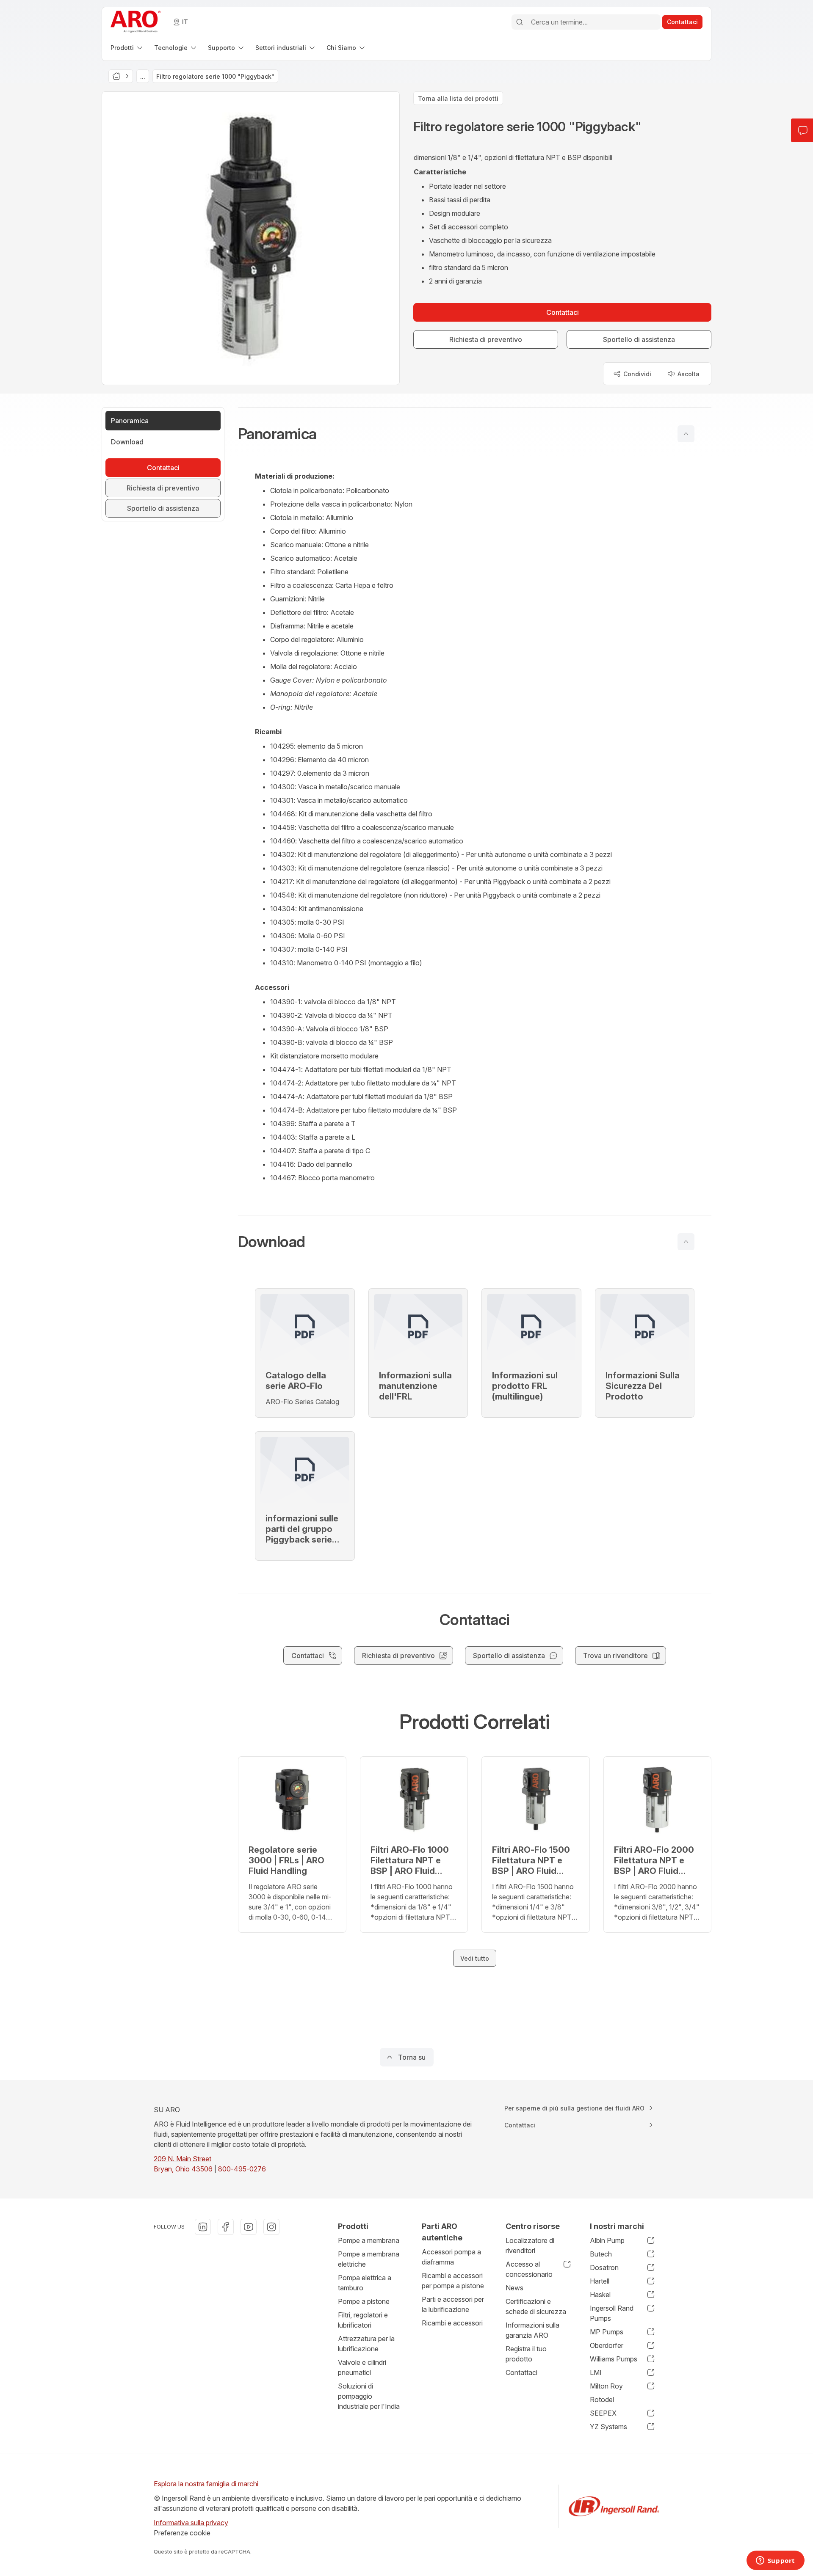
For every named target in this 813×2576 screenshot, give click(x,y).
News (514, 2288)
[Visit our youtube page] (249, 2227)
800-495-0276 (242, 2169)
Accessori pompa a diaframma (451, 2257)
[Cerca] (520, 22)
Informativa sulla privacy (191, 2523)
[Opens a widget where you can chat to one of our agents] (775, 2561)
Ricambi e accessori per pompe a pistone (453, 2281)
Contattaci (521, 2372)
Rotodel (602, 2400)
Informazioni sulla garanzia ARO (532, 2330)
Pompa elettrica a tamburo (365, 2283)
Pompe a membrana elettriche (369, 2259)
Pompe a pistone (364, 2301)
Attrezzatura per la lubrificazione (366, 2344)
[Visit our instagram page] (271, 2227)
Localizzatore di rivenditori (530, 2245)
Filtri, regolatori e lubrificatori (363, 2320)
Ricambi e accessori (452, 2323)
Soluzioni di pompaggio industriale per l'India (369, 2396)
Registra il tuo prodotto (526, 2354)
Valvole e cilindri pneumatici (362, 2367)
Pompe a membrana (369, 2240)
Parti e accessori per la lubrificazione (453, 2304)
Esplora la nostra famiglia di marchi (206, 2484)
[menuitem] (127, 48)
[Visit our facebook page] (226, 2227)
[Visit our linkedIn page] (203, 2227)
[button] (475, 434)
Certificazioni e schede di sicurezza (536, 2306)
